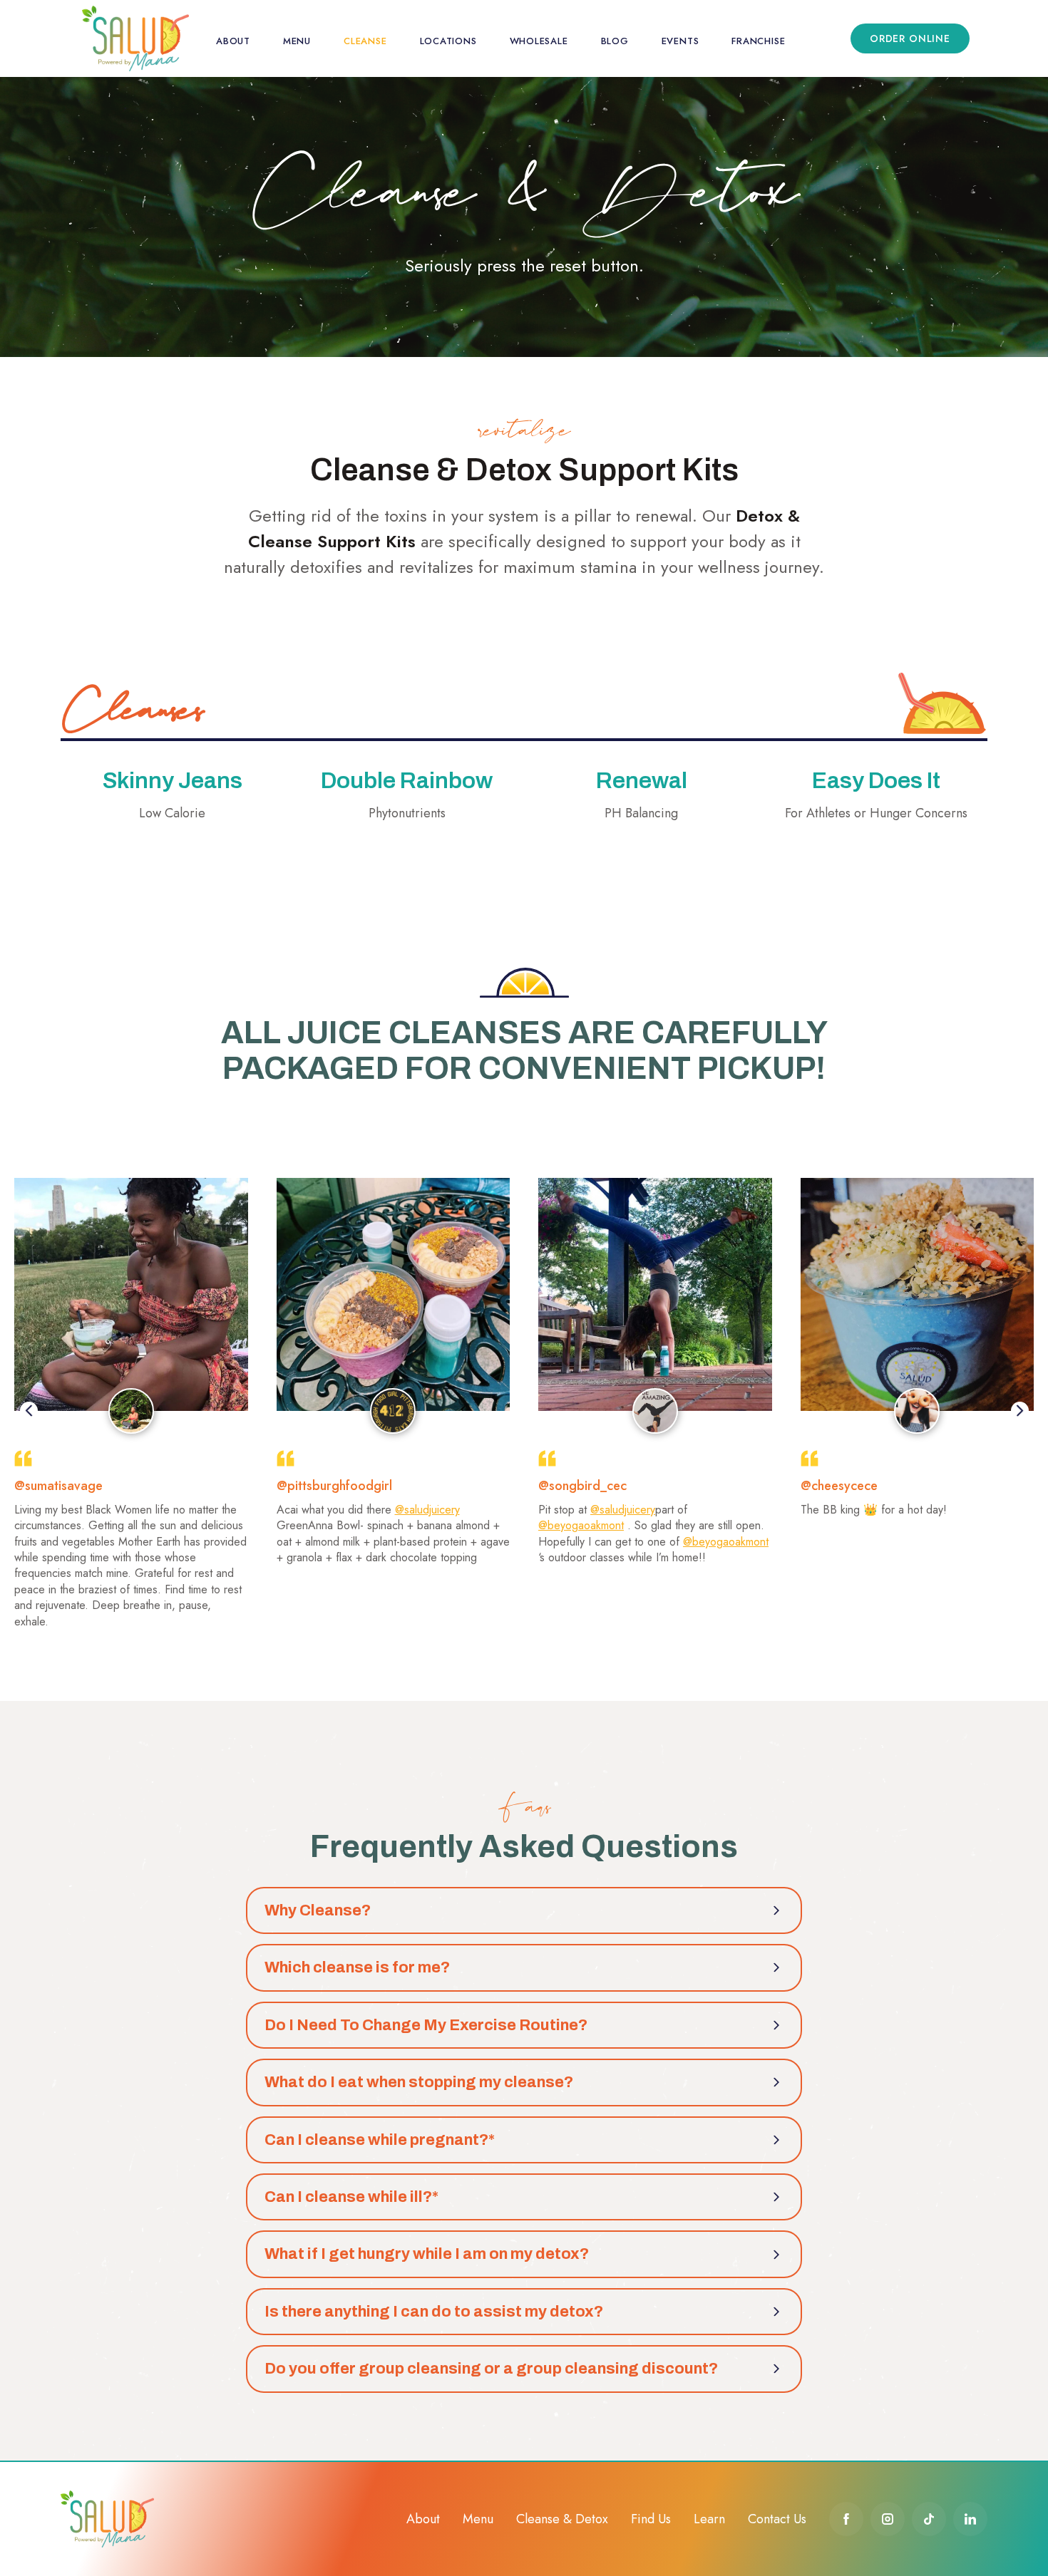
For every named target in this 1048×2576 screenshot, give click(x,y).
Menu (478, 2519)
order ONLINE (910, 38)
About (423, 2519)
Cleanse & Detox (562, 2519)
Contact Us (777, 2519)
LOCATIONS (448, 41)
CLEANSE (365, 41)
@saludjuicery (427, 1510)
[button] (29, 1410)
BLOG (615, 41)
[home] (135, 38)
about (233, 41)
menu (297, 41)
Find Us (651, 2519)
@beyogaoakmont (581, 1525)
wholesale (539, 41)
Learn (709, 2519)
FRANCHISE (758, 41)
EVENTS (680, 41)
